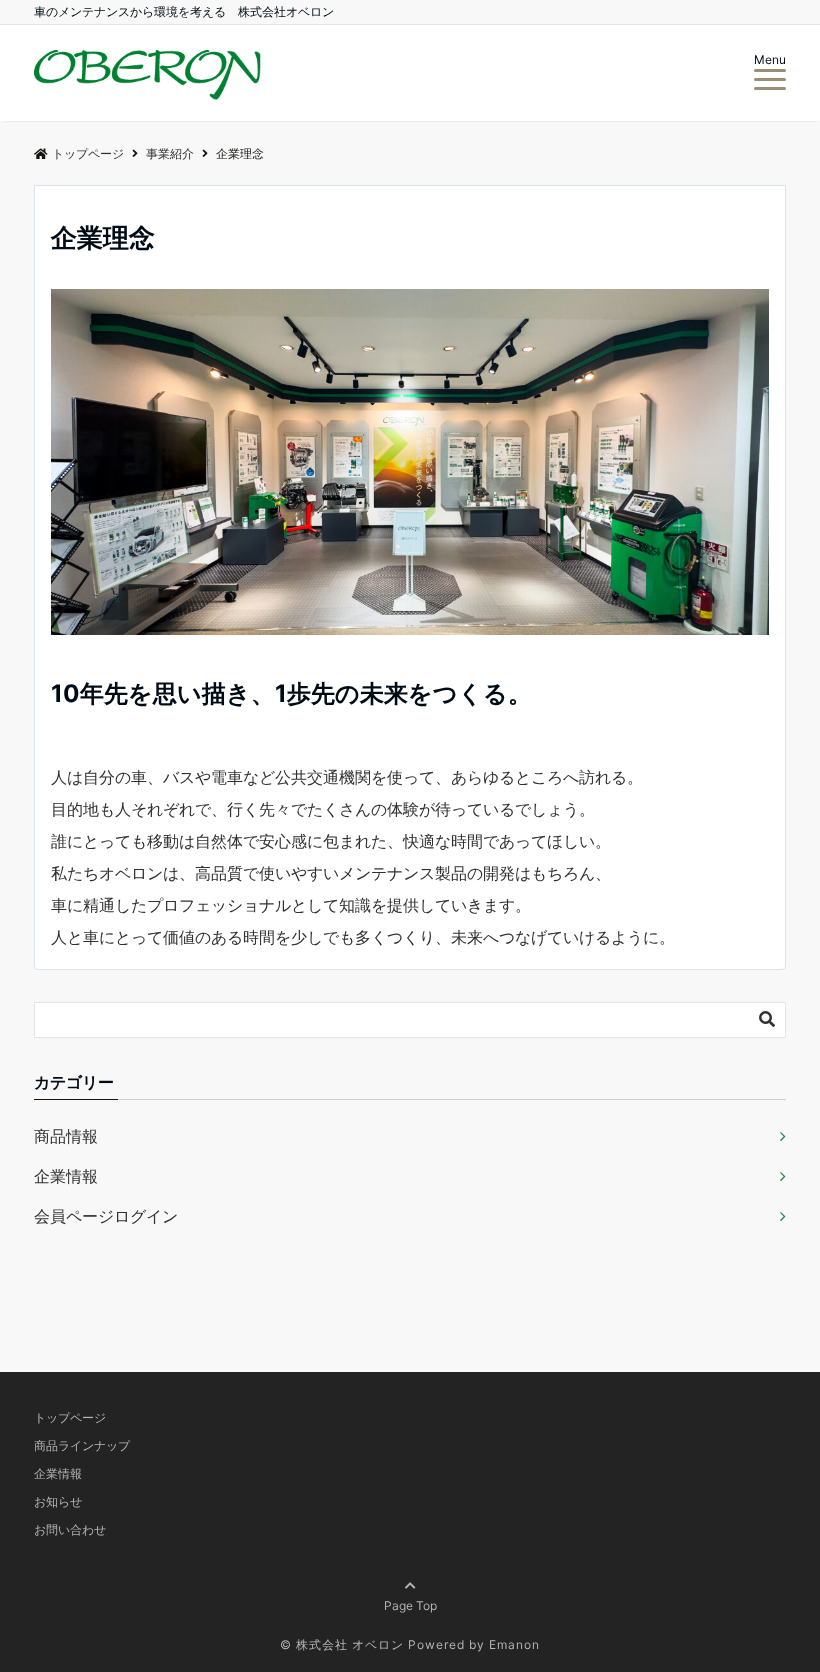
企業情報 (66, 1176)
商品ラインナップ (82, 1445)
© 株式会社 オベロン (342, 1644)
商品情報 (66, 1136)
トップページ (70, 1417)
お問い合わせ (70, 1529)
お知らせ (58, 1501)
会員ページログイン (106, 1216)
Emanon (514, 1644)
